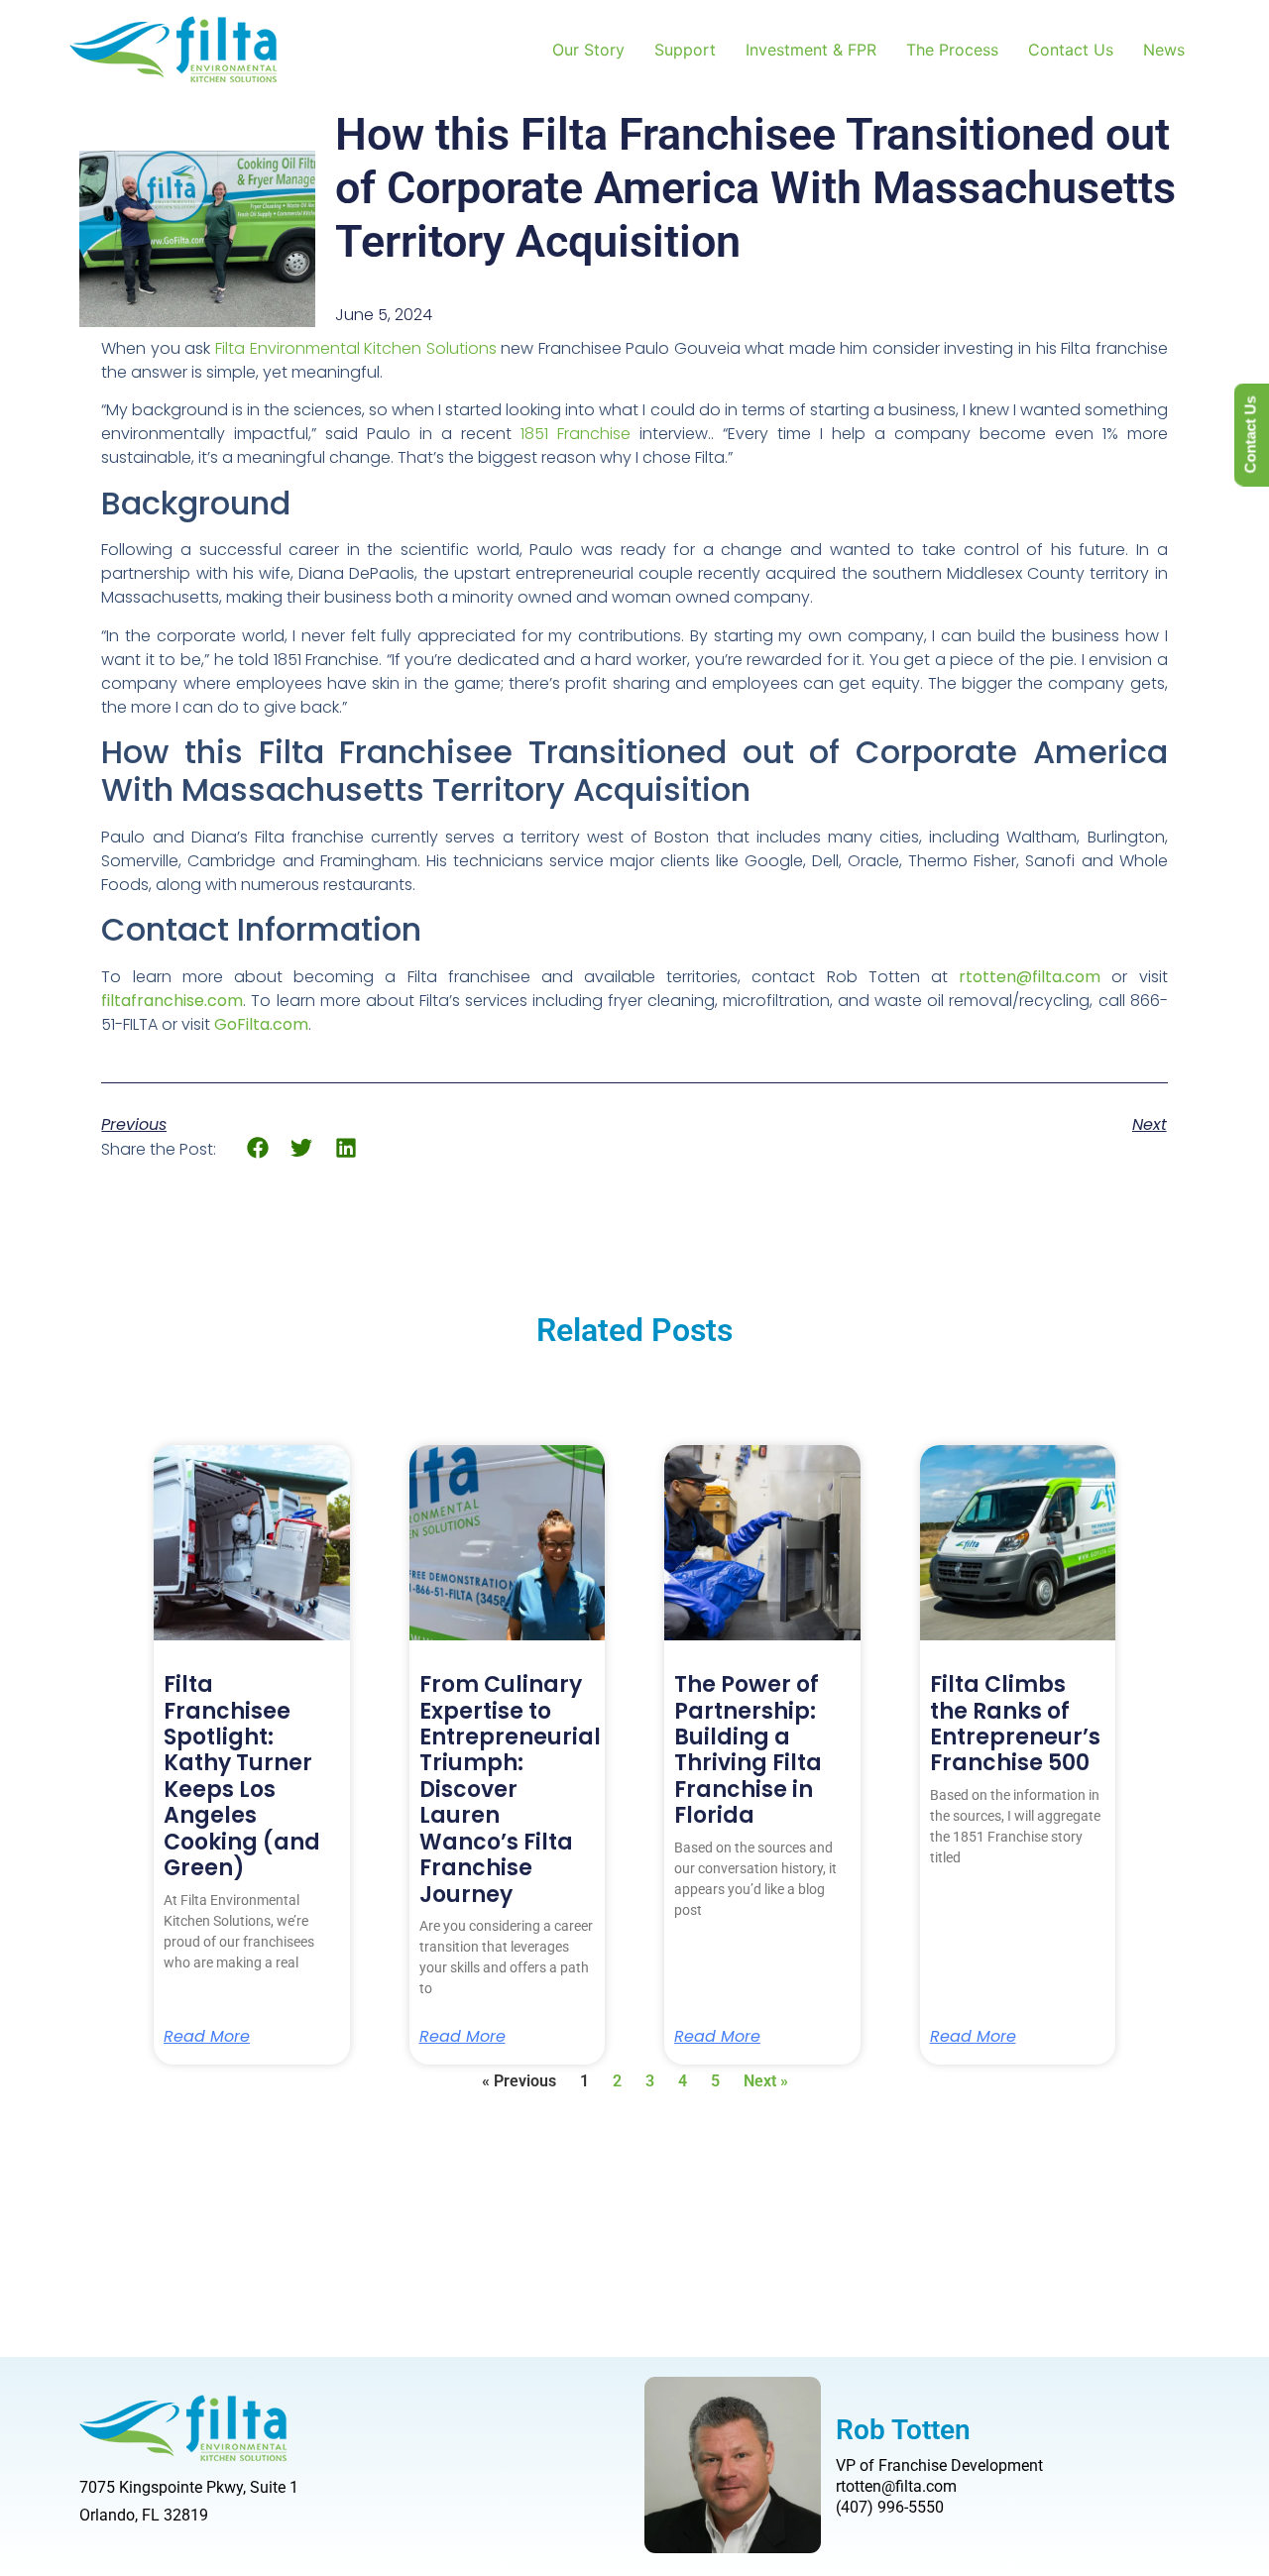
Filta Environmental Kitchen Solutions (356, 348)
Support (685, 50)
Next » (766, 2081)
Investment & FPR (811, 50)
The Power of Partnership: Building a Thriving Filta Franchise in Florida (748, 1750)
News (1164, 50)
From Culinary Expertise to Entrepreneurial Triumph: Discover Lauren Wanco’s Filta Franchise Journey (510, 1789)
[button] (257, 1148)
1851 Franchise (576, 434)
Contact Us (1071, 50)
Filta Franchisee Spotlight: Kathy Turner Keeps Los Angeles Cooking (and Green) (242, 1776)
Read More (207, 2037)
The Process (952, 50)
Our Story (588, 50)
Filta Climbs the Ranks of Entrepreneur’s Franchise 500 (1015, 1724)
